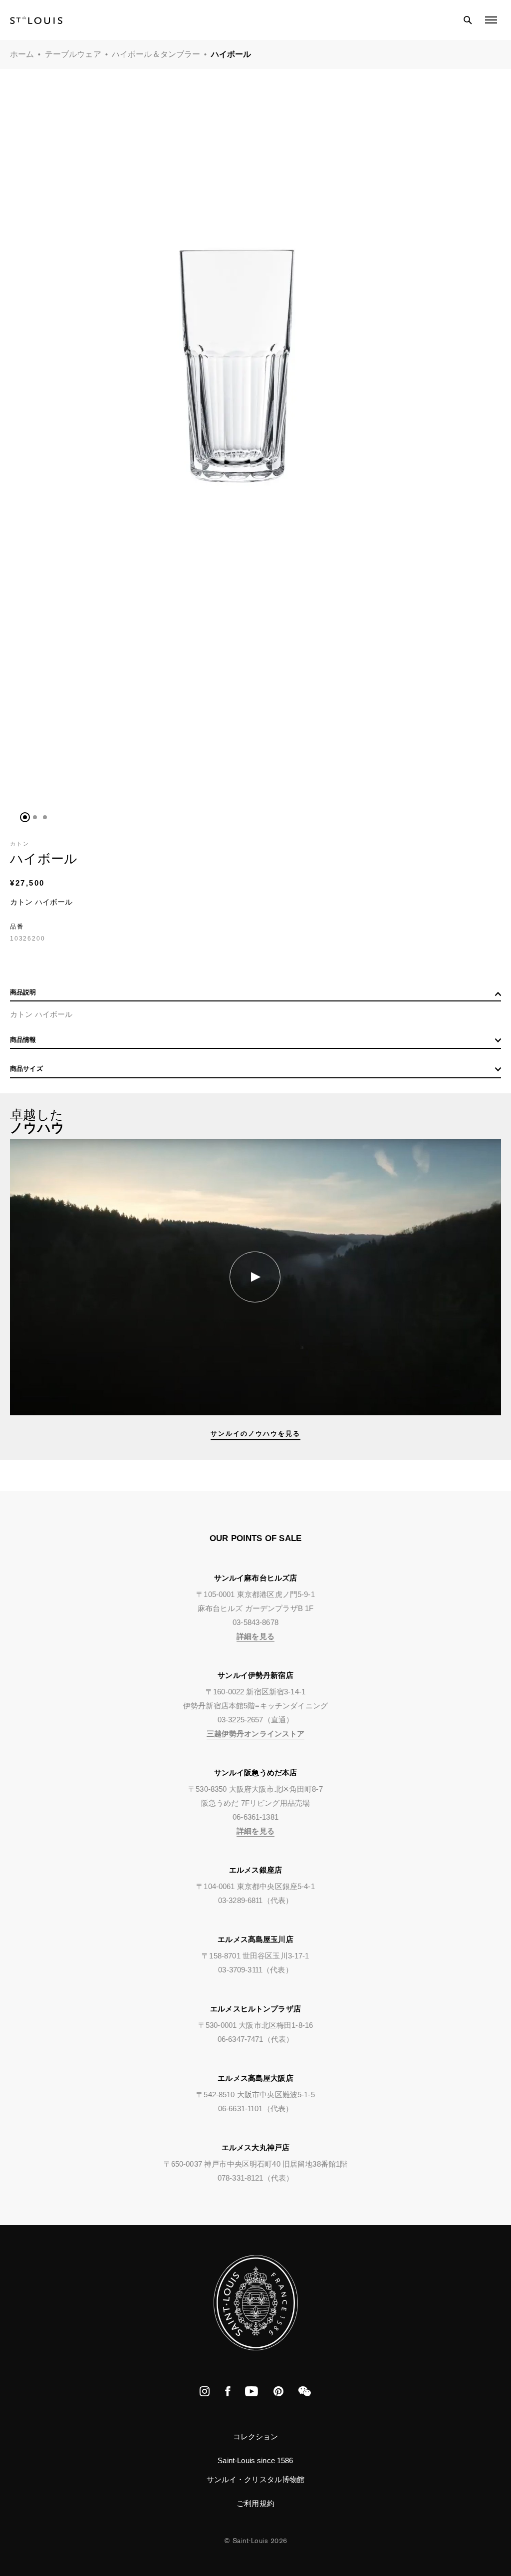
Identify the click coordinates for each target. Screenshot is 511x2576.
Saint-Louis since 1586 (255, 2460)
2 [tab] (35, 817)
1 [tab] (25, 817)
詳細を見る (255, 1636)
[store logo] (36, 20)
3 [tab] (45, 817)
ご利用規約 (255, 2503)
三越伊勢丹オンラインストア (256, 1734)
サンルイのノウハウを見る (255, 1434)
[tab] (255, 995)
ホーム (22, 54)
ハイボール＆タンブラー (156, 54)
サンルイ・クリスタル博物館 (256, 2479)
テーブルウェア (73, 54)
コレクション (256, 2436)
